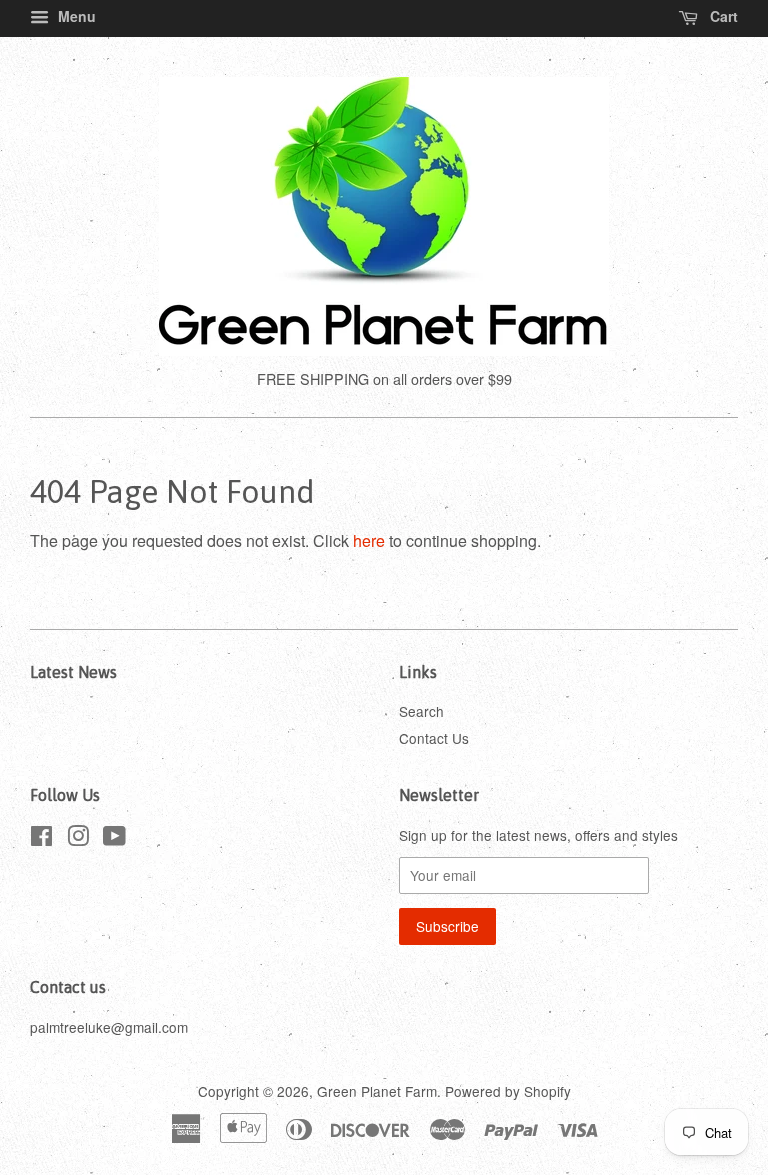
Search (421, 711)
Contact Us (434, 738)
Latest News (73, 672)
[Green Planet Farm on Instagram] (78, 839)
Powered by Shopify (508, 1091)
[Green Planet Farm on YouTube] (114, 839)
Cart (722, 16)
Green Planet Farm (377, 1091)
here (369, 540)
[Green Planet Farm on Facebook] (41, 839)
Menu (75, 16)
